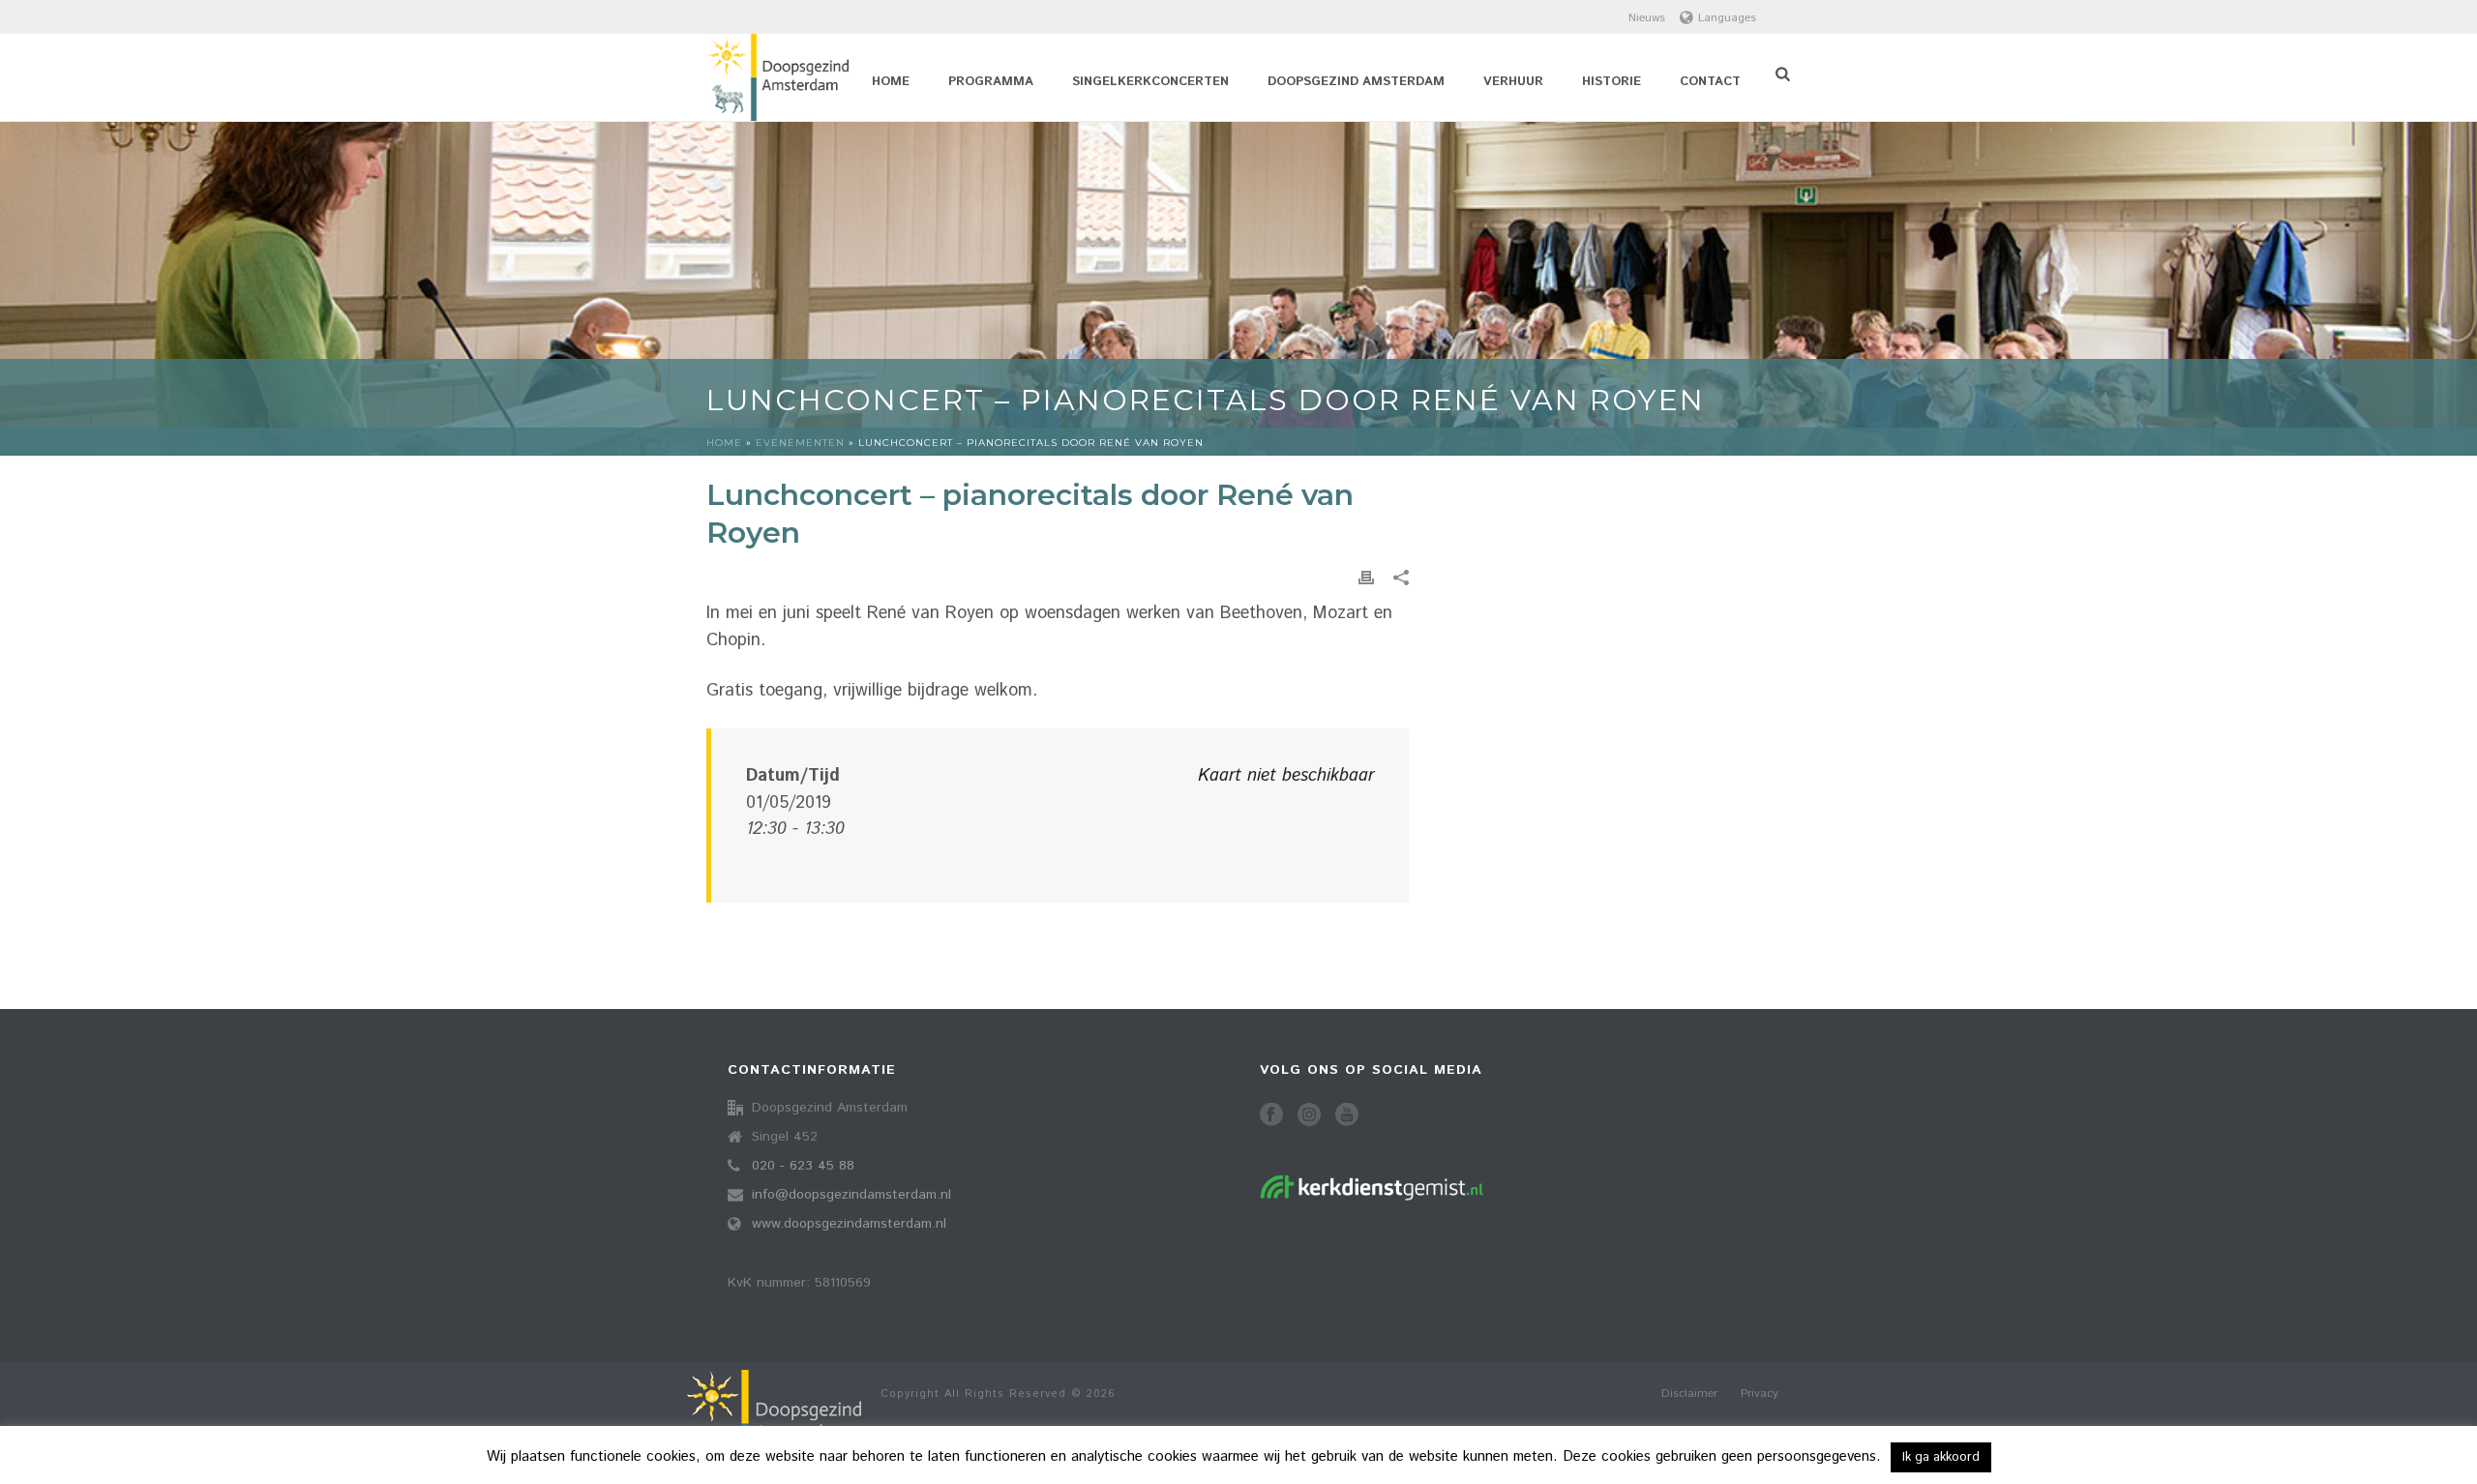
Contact (1710, 82)
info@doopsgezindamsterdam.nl (851, 1195)
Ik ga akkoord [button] (1941, 1457)
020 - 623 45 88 (803, 1166)
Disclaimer (1689, 1394)
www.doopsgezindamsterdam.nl (849, 1224)
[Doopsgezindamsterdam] (774, 1423)
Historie (1612, 82)
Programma (991, 82)
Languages (1727, 18)
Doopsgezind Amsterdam (1356, 82)
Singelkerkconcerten (1150, 82)
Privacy (1760, 1394)
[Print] (1366, 578)
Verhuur (1513, 82)
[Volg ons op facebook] (1271, 1116)
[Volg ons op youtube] (1347, 1116)
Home (891, 82)
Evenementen (800, 443)
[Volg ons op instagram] (1309, 1116)
